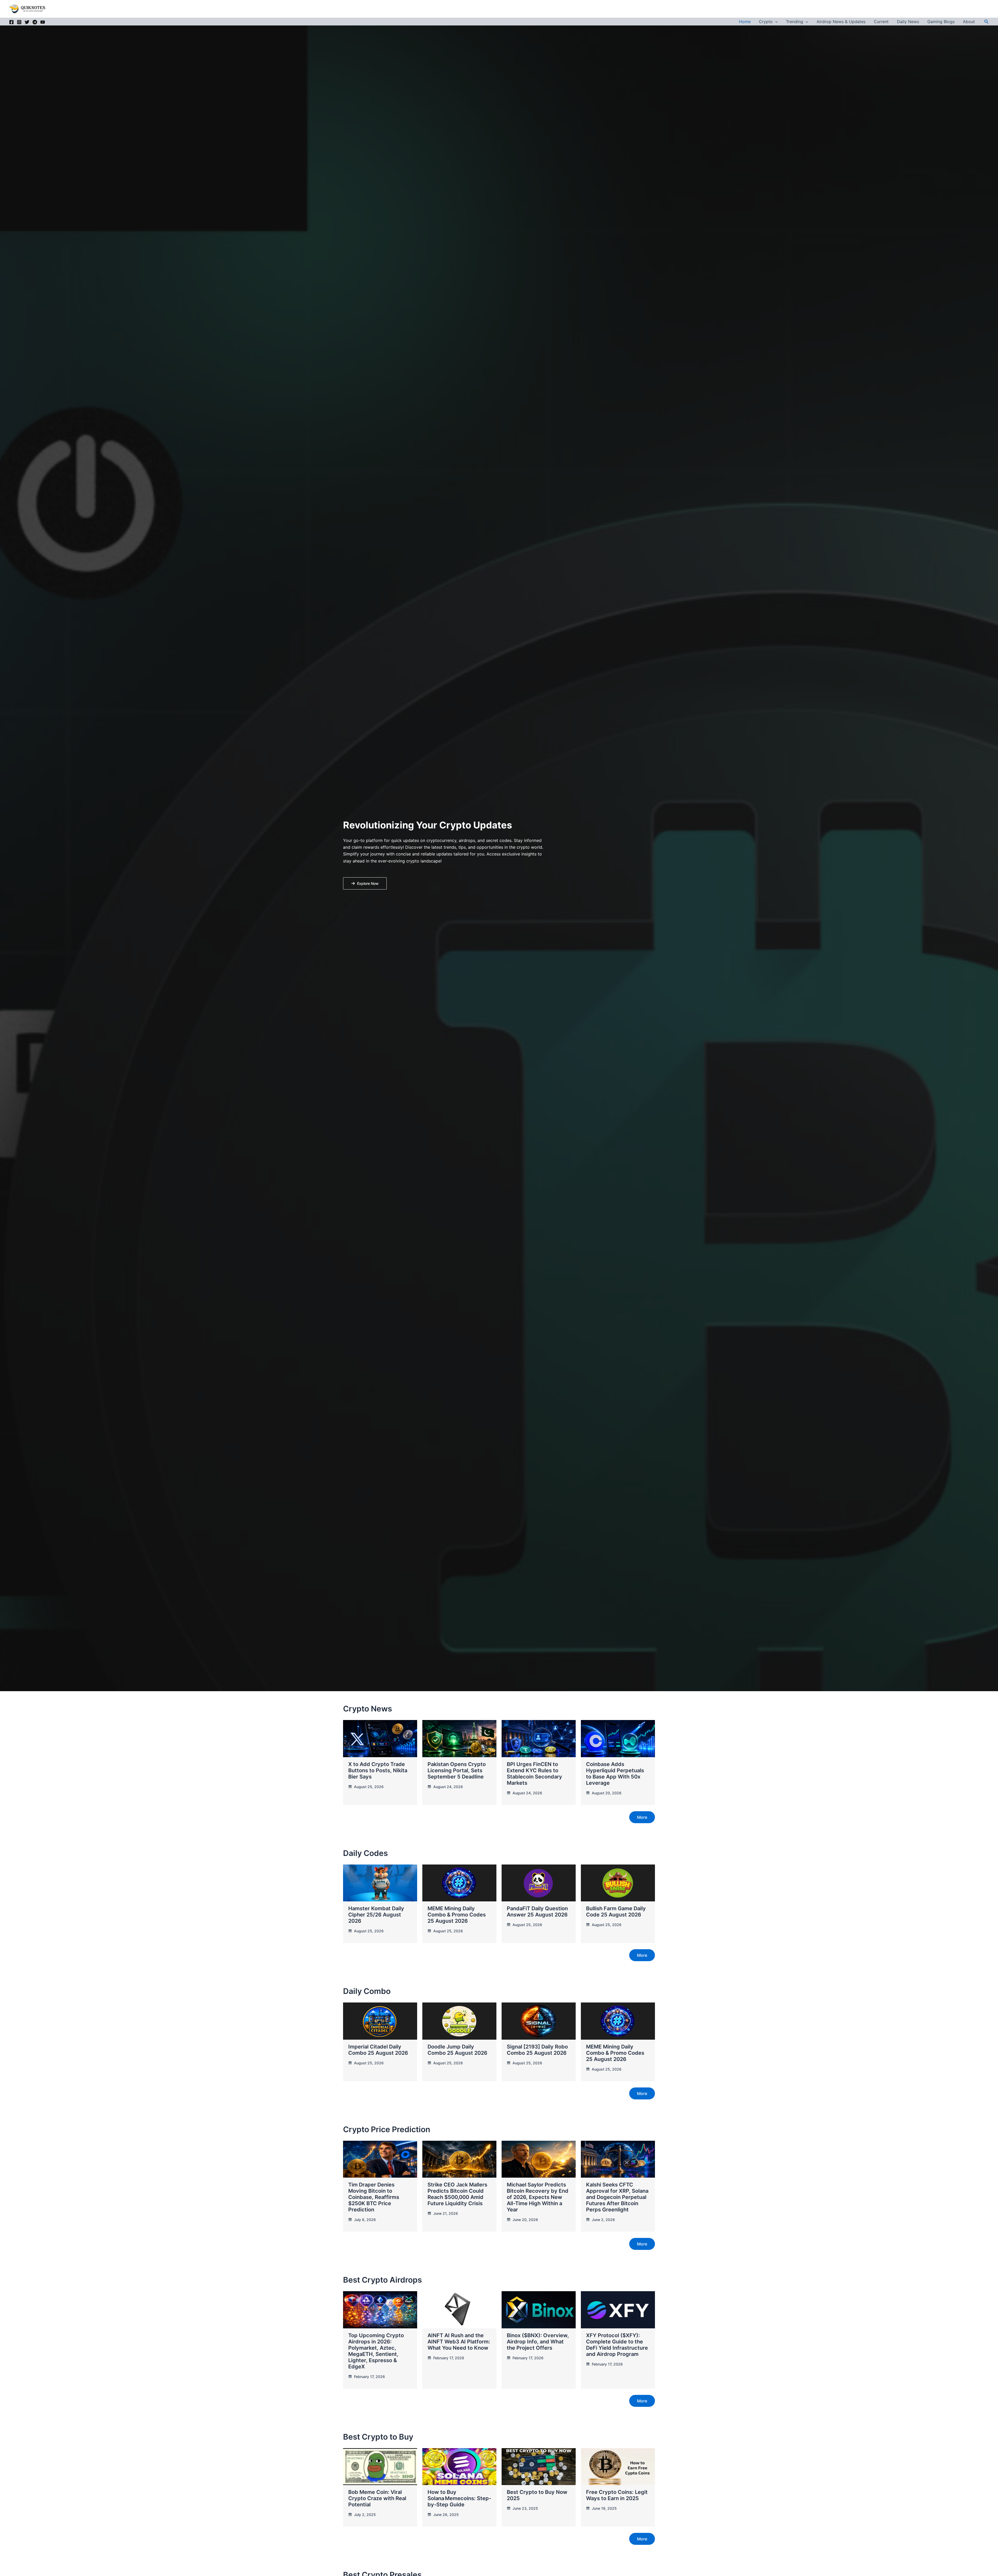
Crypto (766, 22)
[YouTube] (43, 22)
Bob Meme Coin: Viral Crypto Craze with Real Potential (377, 2498)
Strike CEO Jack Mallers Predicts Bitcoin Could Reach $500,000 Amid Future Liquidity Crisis (457, 2194)
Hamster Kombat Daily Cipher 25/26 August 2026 (376, 1915)
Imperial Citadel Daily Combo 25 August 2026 (378, 2050)
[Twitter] (27, 22)
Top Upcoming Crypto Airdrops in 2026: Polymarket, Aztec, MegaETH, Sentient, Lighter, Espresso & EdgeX (376, 2351)
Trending (795, 22)
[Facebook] (11, 22)
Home (745, 22)
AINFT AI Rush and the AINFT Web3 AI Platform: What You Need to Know (459, 2342)
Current (881, 22)
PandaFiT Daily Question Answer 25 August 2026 (537, 1912)
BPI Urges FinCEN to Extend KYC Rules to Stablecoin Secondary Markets (534, 1774)
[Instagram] (19, 22)
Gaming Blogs (941, 22)
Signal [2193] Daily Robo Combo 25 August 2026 (537, 2050)
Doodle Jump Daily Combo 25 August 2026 (457, 2050)
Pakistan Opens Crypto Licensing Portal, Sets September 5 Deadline (457, 1770)
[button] (775, 22)
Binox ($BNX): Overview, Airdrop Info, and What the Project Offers (538, 2342)
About (969, 22)
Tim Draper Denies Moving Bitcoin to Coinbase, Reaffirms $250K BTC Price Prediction (374, 2197)
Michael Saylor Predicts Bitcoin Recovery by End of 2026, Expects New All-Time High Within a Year (538, 2197)
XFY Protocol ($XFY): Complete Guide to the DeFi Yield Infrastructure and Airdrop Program (617, 2345)
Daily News (908, 22)
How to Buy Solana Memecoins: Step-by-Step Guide (459, 2498)
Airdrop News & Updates (841, 22)
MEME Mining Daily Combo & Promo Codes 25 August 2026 (457, 1915)
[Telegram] (35, 22)
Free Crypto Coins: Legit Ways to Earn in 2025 (617, 2495)
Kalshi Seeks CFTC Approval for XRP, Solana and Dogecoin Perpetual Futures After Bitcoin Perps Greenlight (617, 2197)
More (642, 1817)
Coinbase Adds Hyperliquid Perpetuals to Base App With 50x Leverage (615, 1774)
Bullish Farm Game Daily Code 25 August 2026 (616, 1912)
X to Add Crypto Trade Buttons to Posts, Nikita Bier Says (378, 1770)
